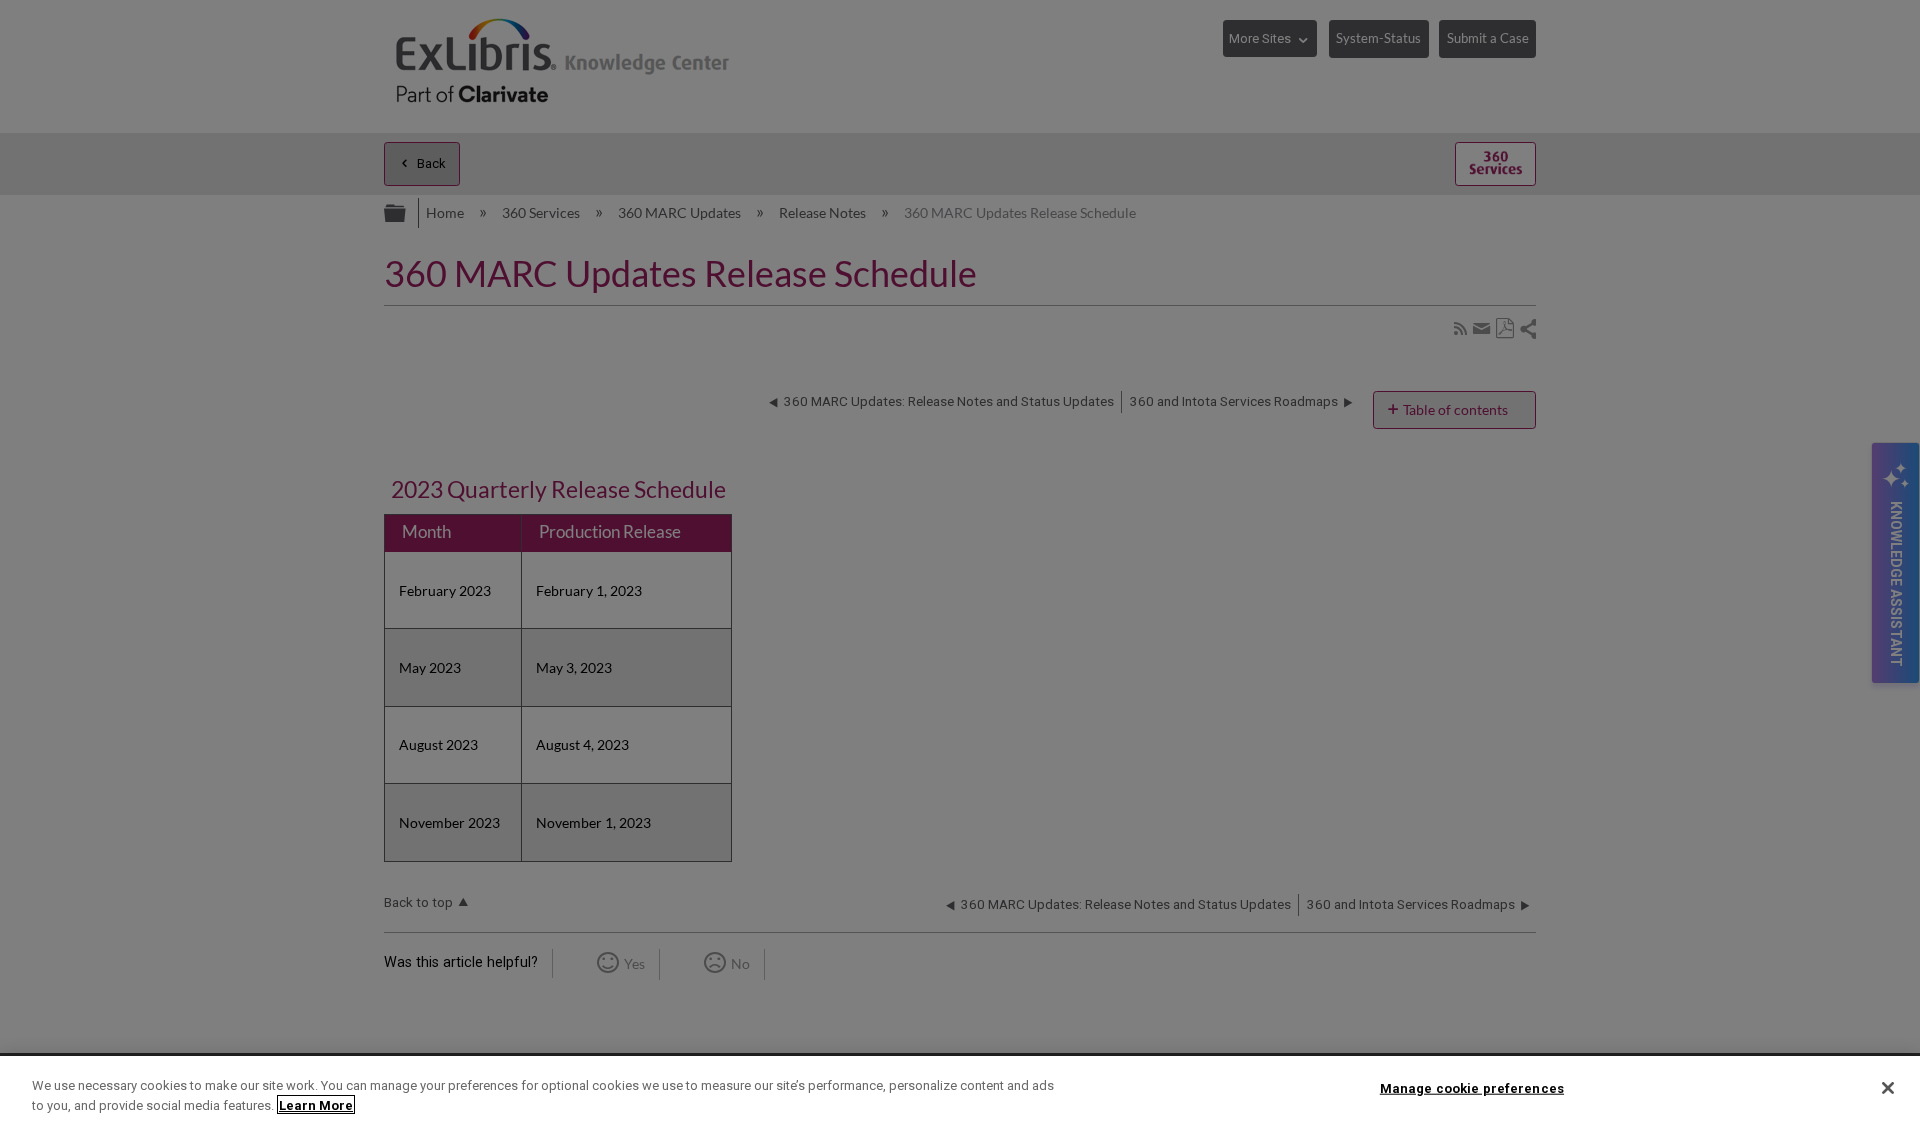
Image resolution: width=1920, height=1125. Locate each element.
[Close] (1888, 1088)
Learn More (316, 1104)
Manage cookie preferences (1472, 1088)
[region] (960, 1090)
